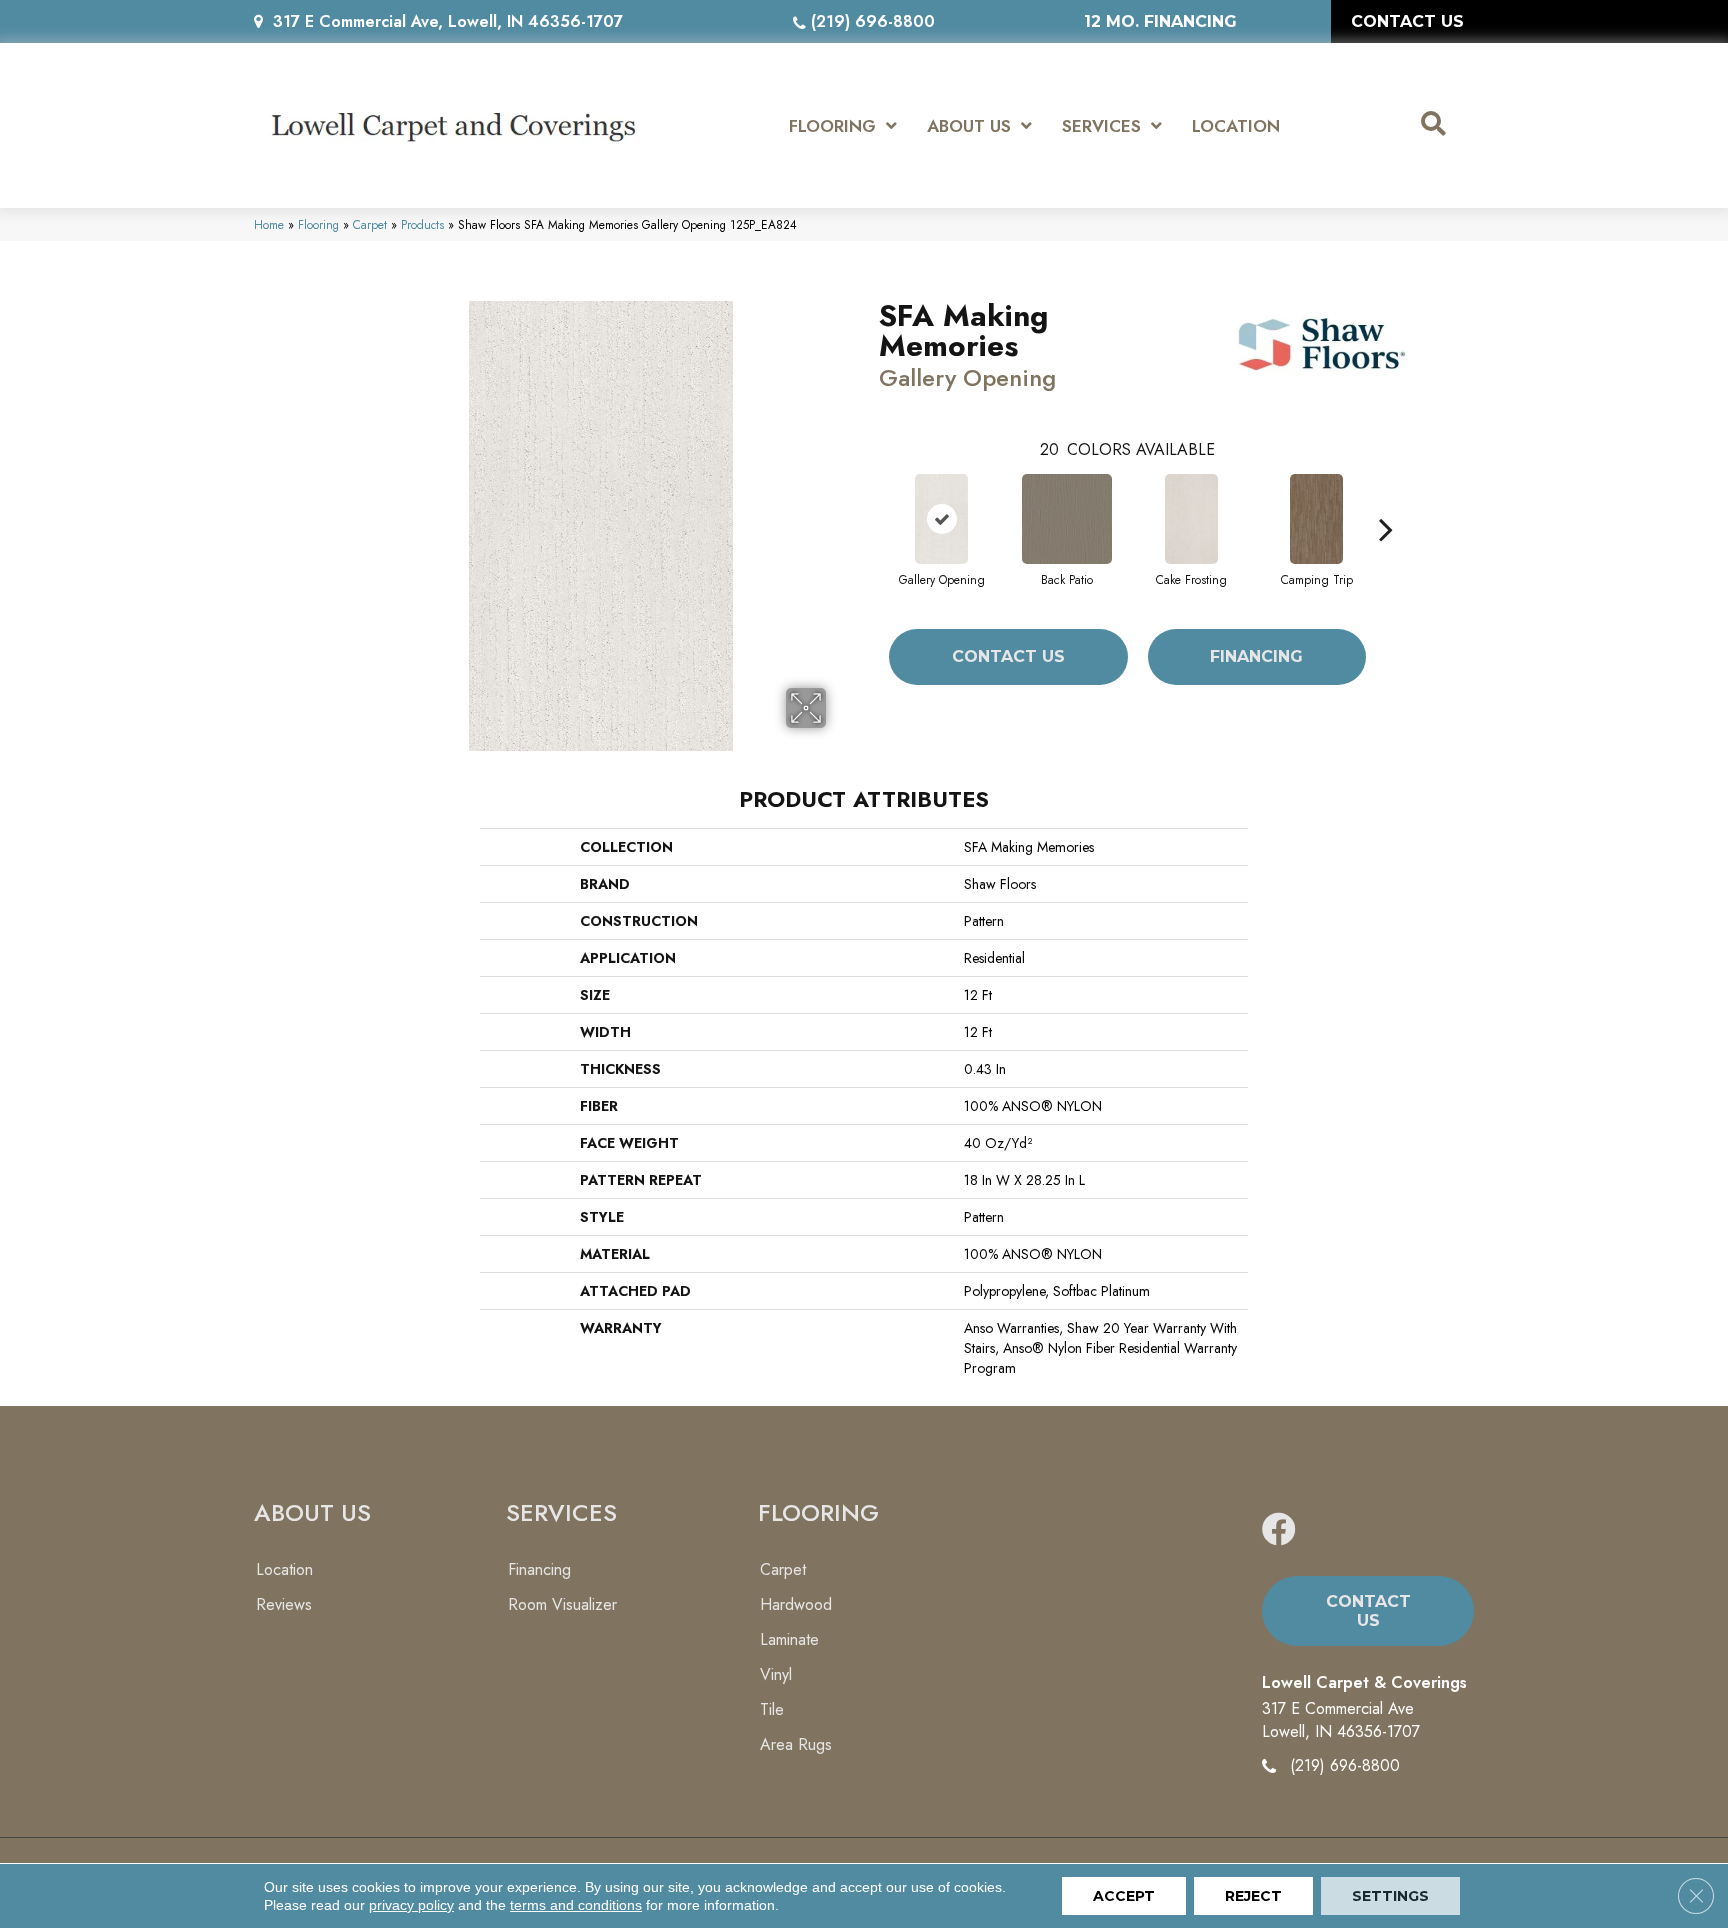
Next (1386, 499)
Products (422, 224)
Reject (1253, 1896)
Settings (1390, 1896)
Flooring (318, 224)
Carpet (370, 224)
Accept (1124, 1896)
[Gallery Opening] (941, 519)
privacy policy (411, 1905)
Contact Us (1008, 656)
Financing (1256, 656)
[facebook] (1279, 1530)
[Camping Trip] (1316, 519)
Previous (869, 499)
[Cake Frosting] (1191, 519)
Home (269, 224)
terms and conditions (576, 1905)
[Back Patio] (1067, 519)
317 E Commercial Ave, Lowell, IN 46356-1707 (448, 21)
